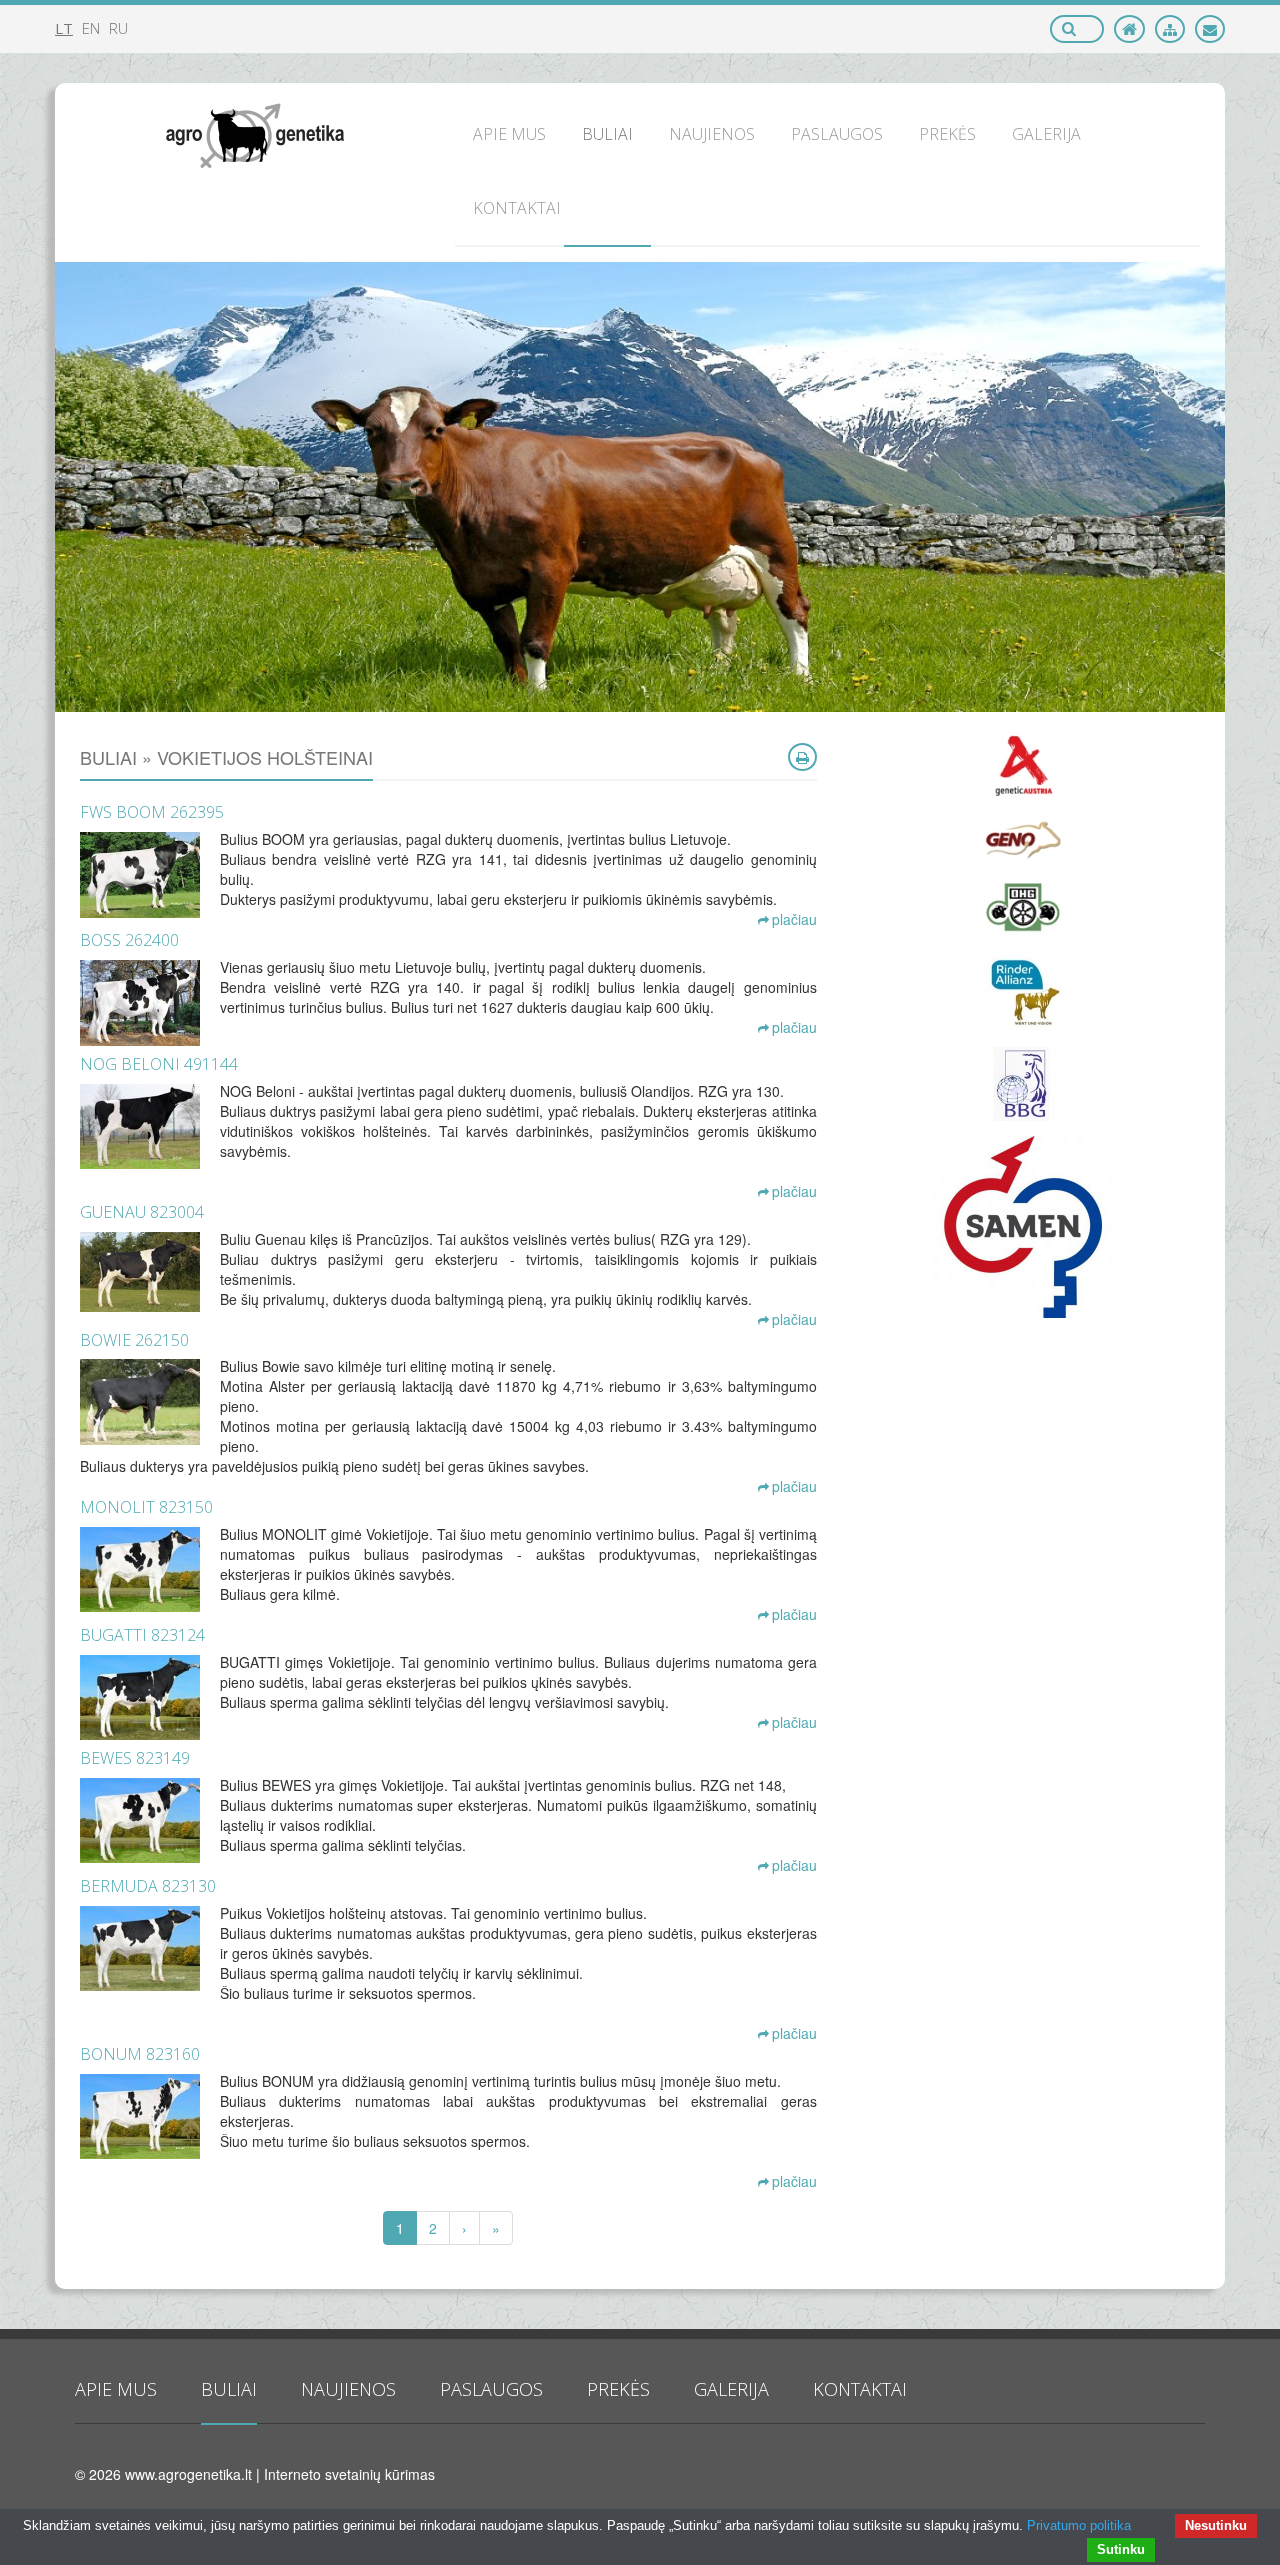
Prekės (618, 2389)
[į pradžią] (1129, 29)
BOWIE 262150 (134, 1340)
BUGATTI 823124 (142, 1635)
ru (118, 28)
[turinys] (1170, 29)
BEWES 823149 (135, 1758)
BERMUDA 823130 (148, 1886)
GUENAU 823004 (142, 1212)
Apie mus (116, 2389)
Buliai (229, 2389)
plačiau (794, 919)
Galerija (731, 2389)
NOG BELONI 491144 (159, 1064)
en (91, 28)
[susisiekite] (1210, 29)
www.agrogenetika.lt (188, 2474)
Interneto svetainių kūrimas (349, 2474)
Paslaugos (491, 2389)
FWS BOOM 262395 (152, 812)
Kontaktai (860, 2389)
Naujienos (348, 2389)
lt (64, 28)
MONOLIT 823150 (146, 1507)
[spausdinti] (802, 757)
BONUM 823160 (140, 2054)
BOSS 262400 (129, 940)
